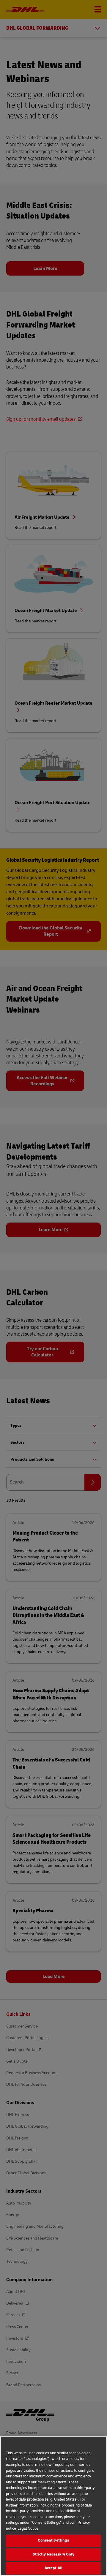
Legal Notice (28, 2528)
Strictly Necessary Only (54, 2554)
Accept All (53, 2568)
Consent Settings (53, 2540)
